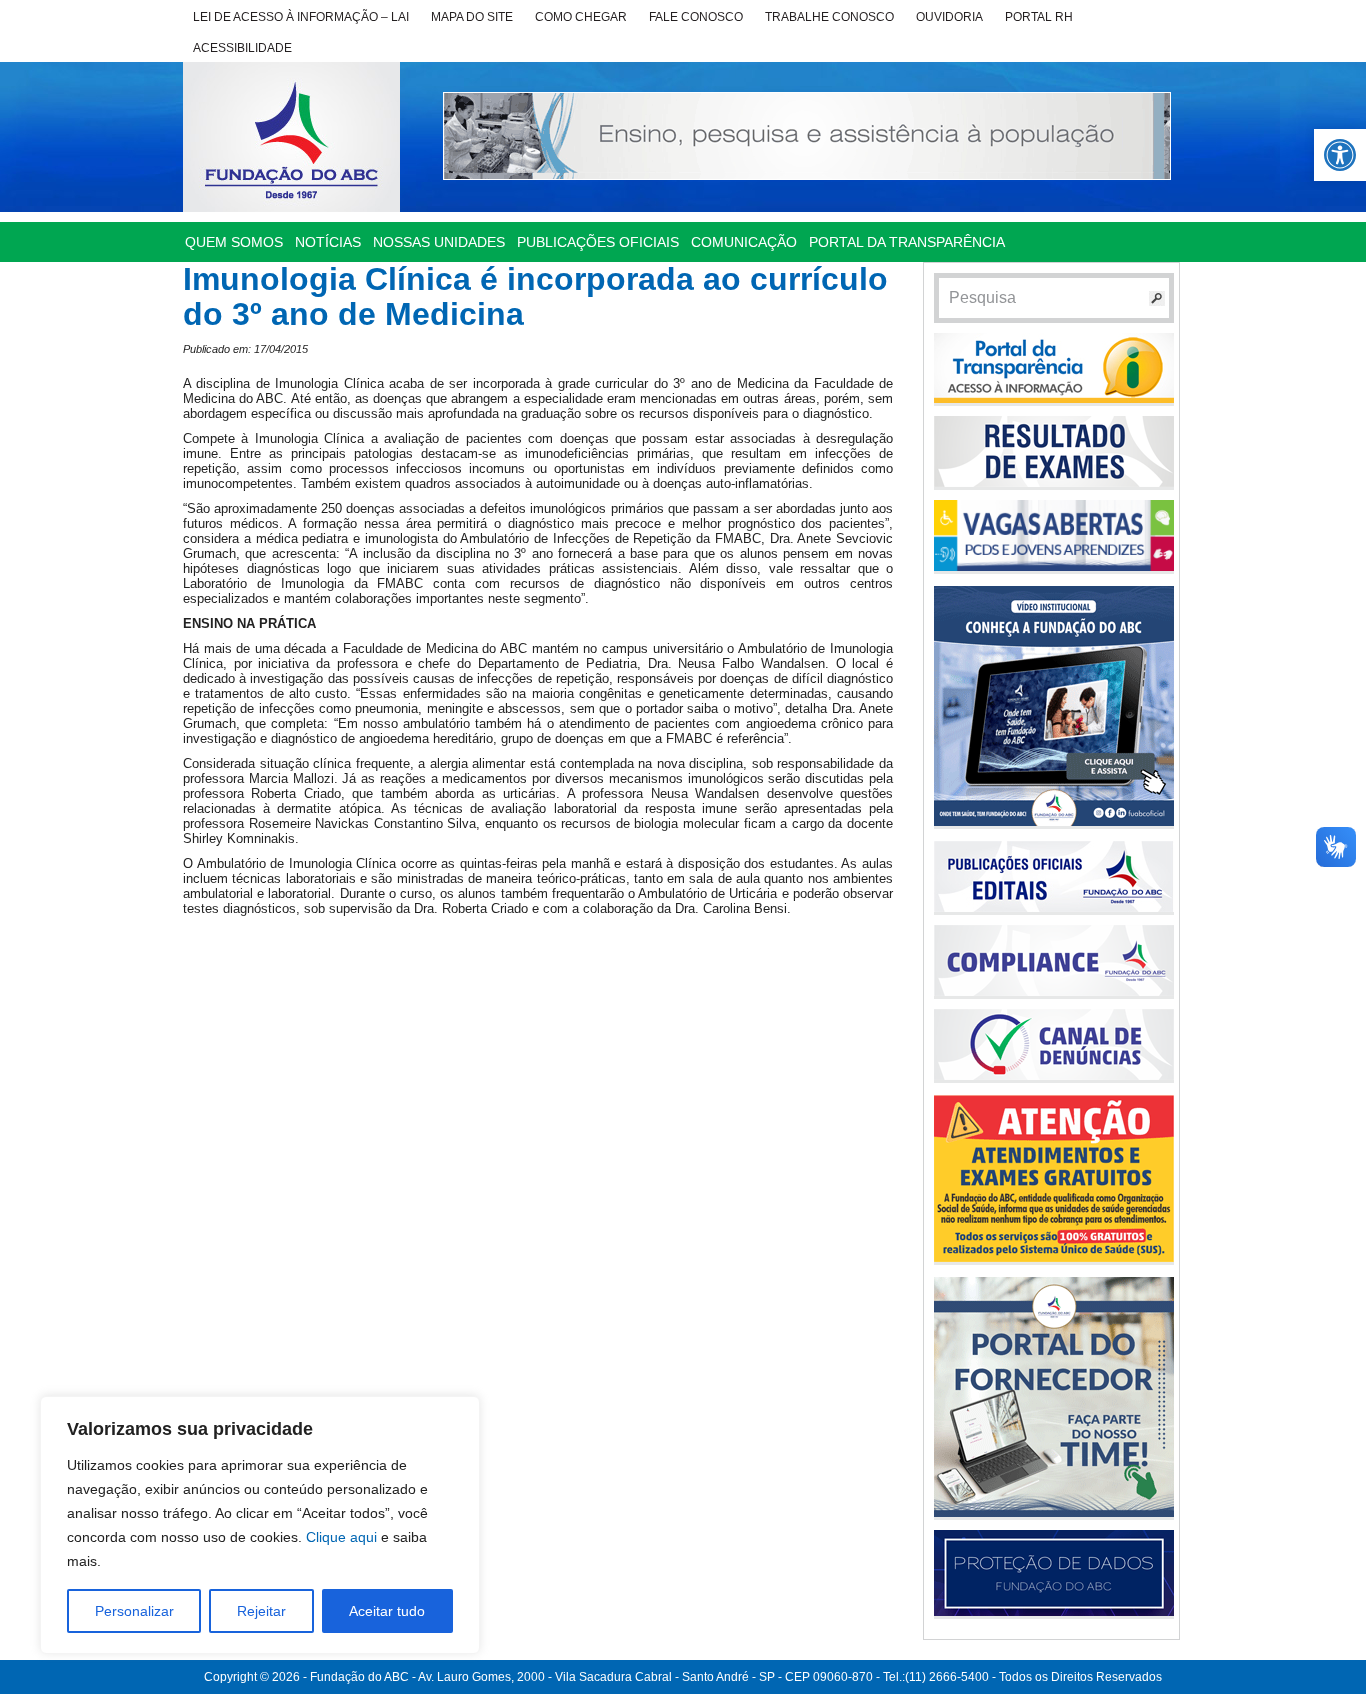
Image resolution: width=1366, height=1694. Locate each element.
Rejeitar (261, 1611)
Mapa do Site (472, 17)
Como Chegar (581, 17)
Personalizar (134, 1611)
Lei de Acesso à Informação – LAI (301, 17)
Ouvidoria (949, 17)
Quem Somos (234, 242)
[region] (260, 1525)
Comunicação (744, 242)
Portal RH (1039, 17)
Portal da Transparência (907, 242)
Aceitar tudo (387, 1611)
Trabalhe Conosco (829, 17)
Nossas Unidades (439, 242)
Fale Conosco (696, 17)
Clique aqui (341, 1537)
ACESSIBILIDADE (242, 48)
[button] (1340, 155)
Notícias (328, 242)
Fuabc (291, 137)
